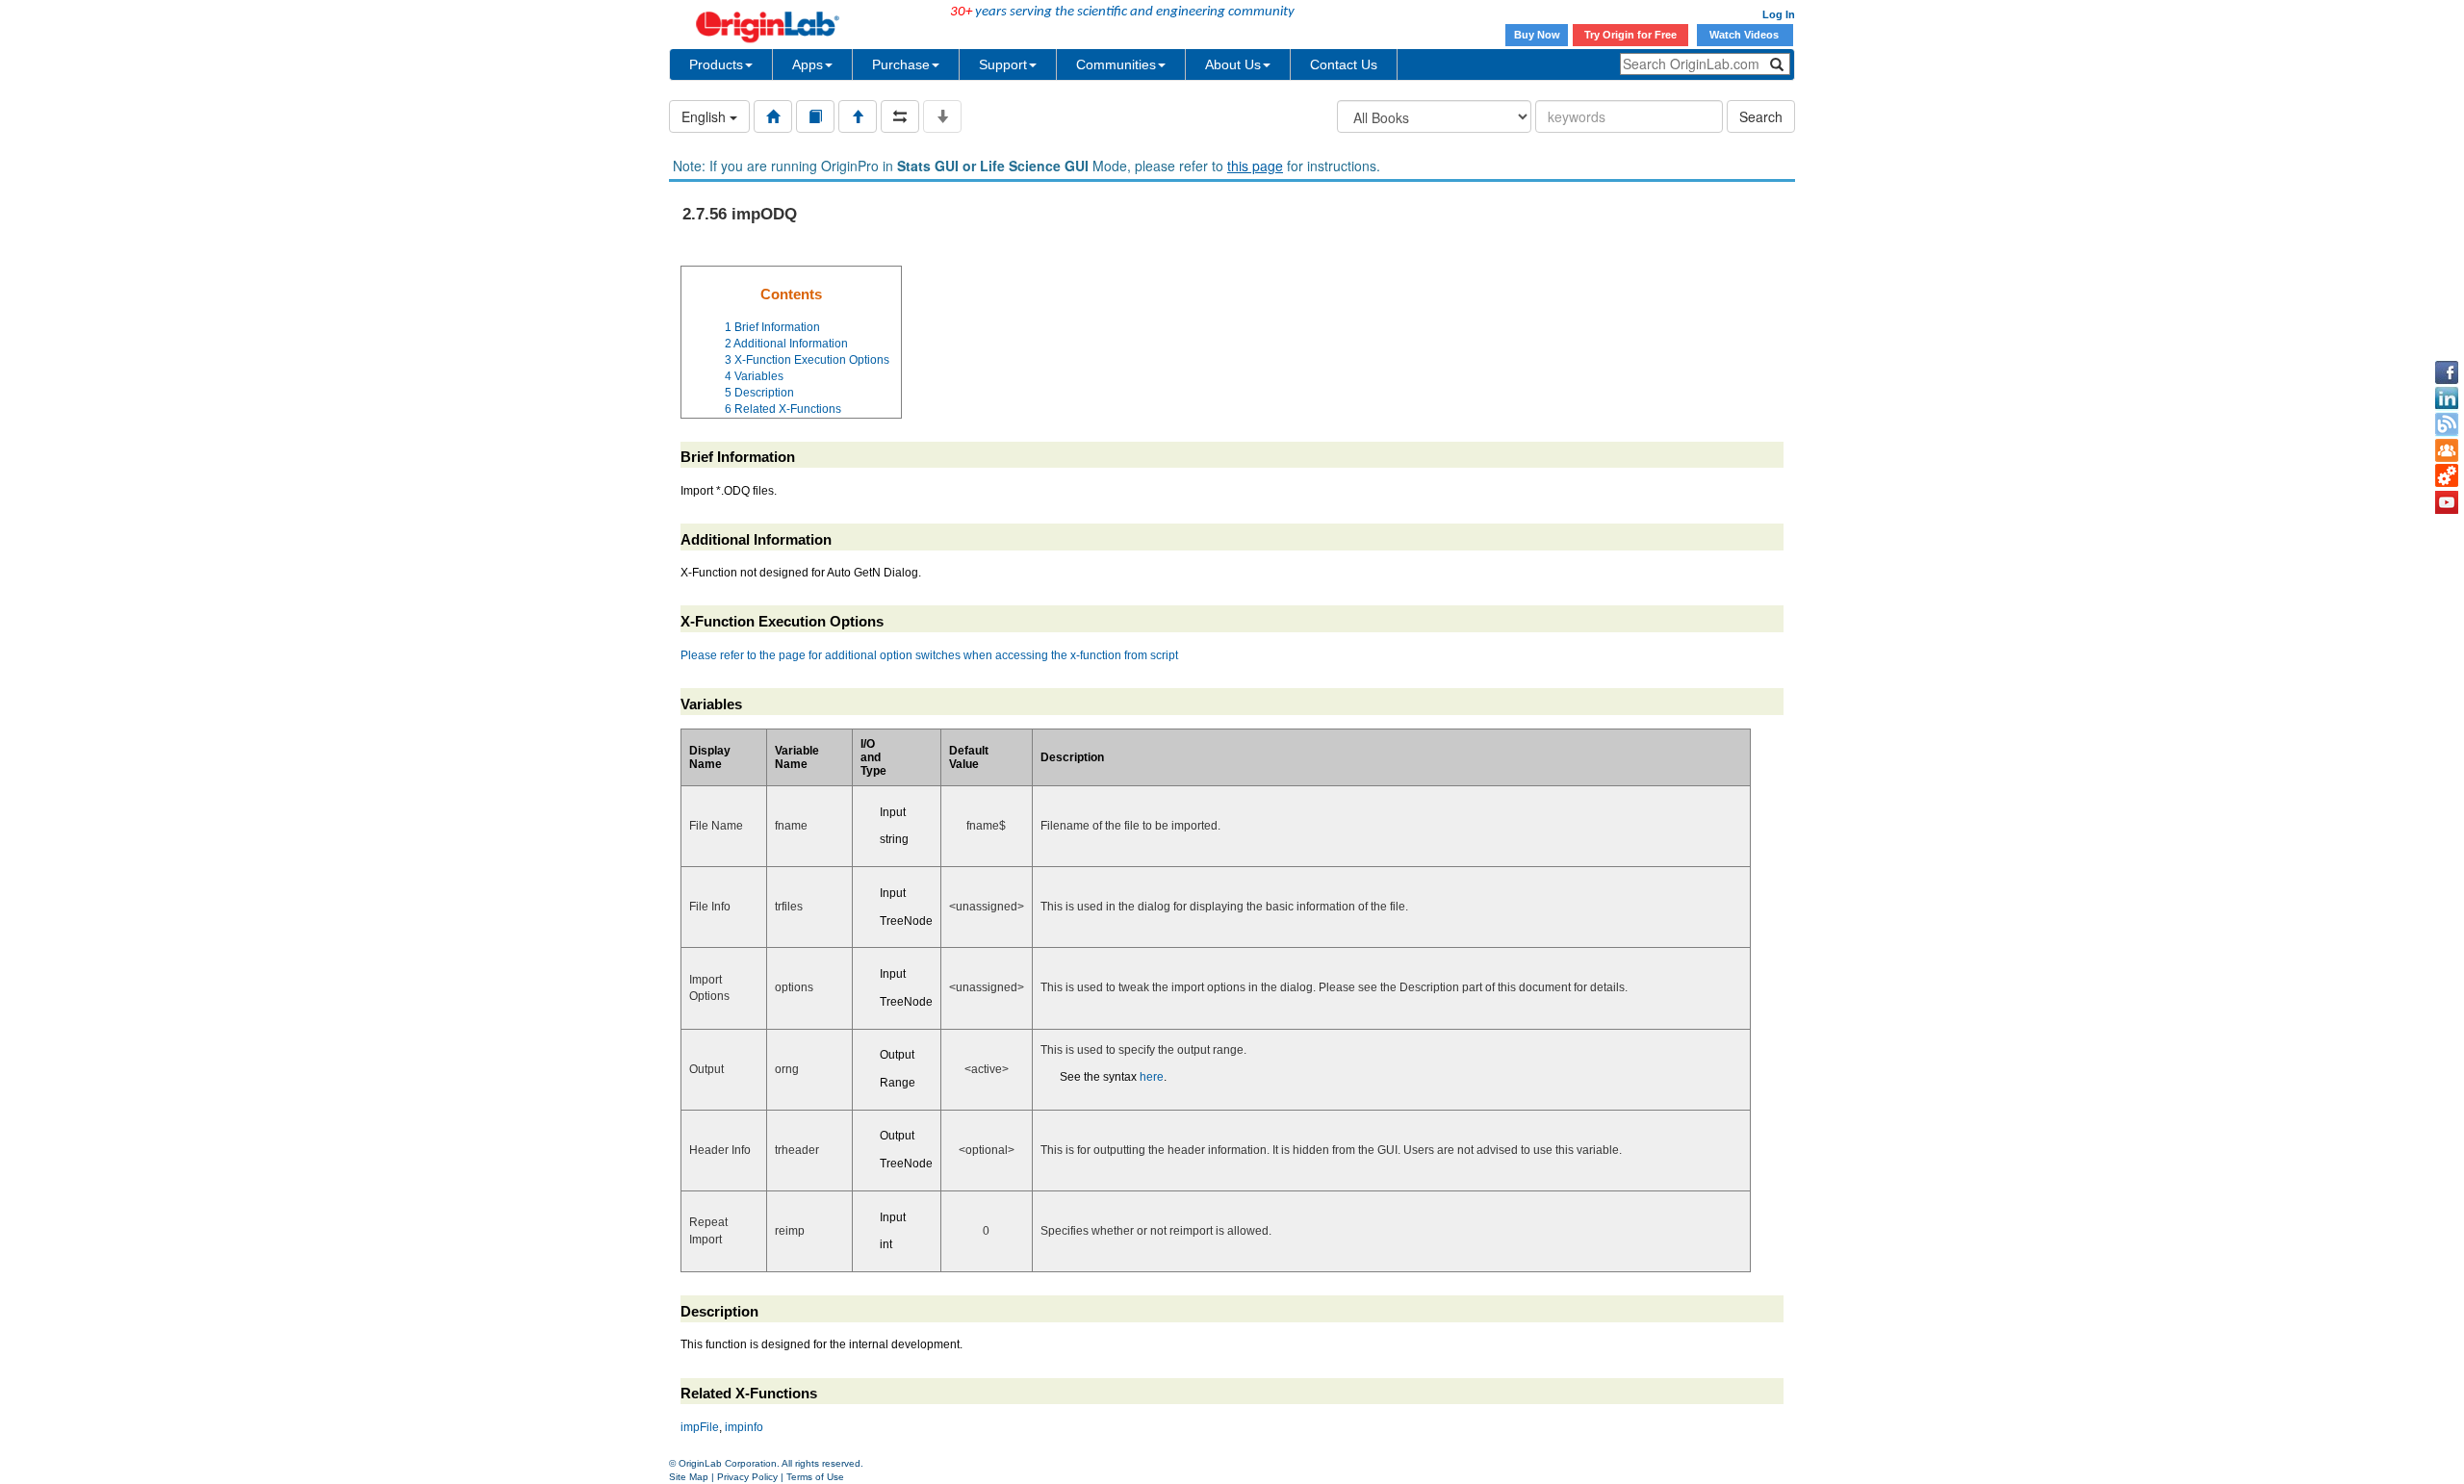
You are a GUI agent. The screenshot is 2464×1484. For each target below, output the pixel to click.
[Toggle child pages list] (942, 116)
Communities (1116, 64)
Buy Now (1537, 35)
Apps (808, 64)
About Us (1233, 64)
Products (716, 64)
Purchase (901, 64)
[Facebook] (2447, 372)
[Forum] (2447, 450)
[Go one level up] (858, 116)
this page (1255, 166)
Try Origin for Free (1630, 35)
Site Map (689, 1477)
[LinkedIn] (2447, 398)
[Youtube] (2447, 502)
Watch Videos (1745, 35)
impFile (700, 1427)
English (706, 116)
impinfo (744, 1427)
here (1152, 1077)
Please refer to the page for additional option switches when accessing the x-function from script (929, 655)
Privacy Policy (747, 1477)
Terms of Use (815, 1477)
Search (1761, 116)
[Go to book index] (815, 116)
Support (1003, 64)
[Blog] (2447, 424)
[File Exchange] (2447, 476)
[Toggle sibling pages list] (900, 116)
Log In (1779, 14)
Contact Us (1344, 64)
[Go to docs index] (773, 116)
